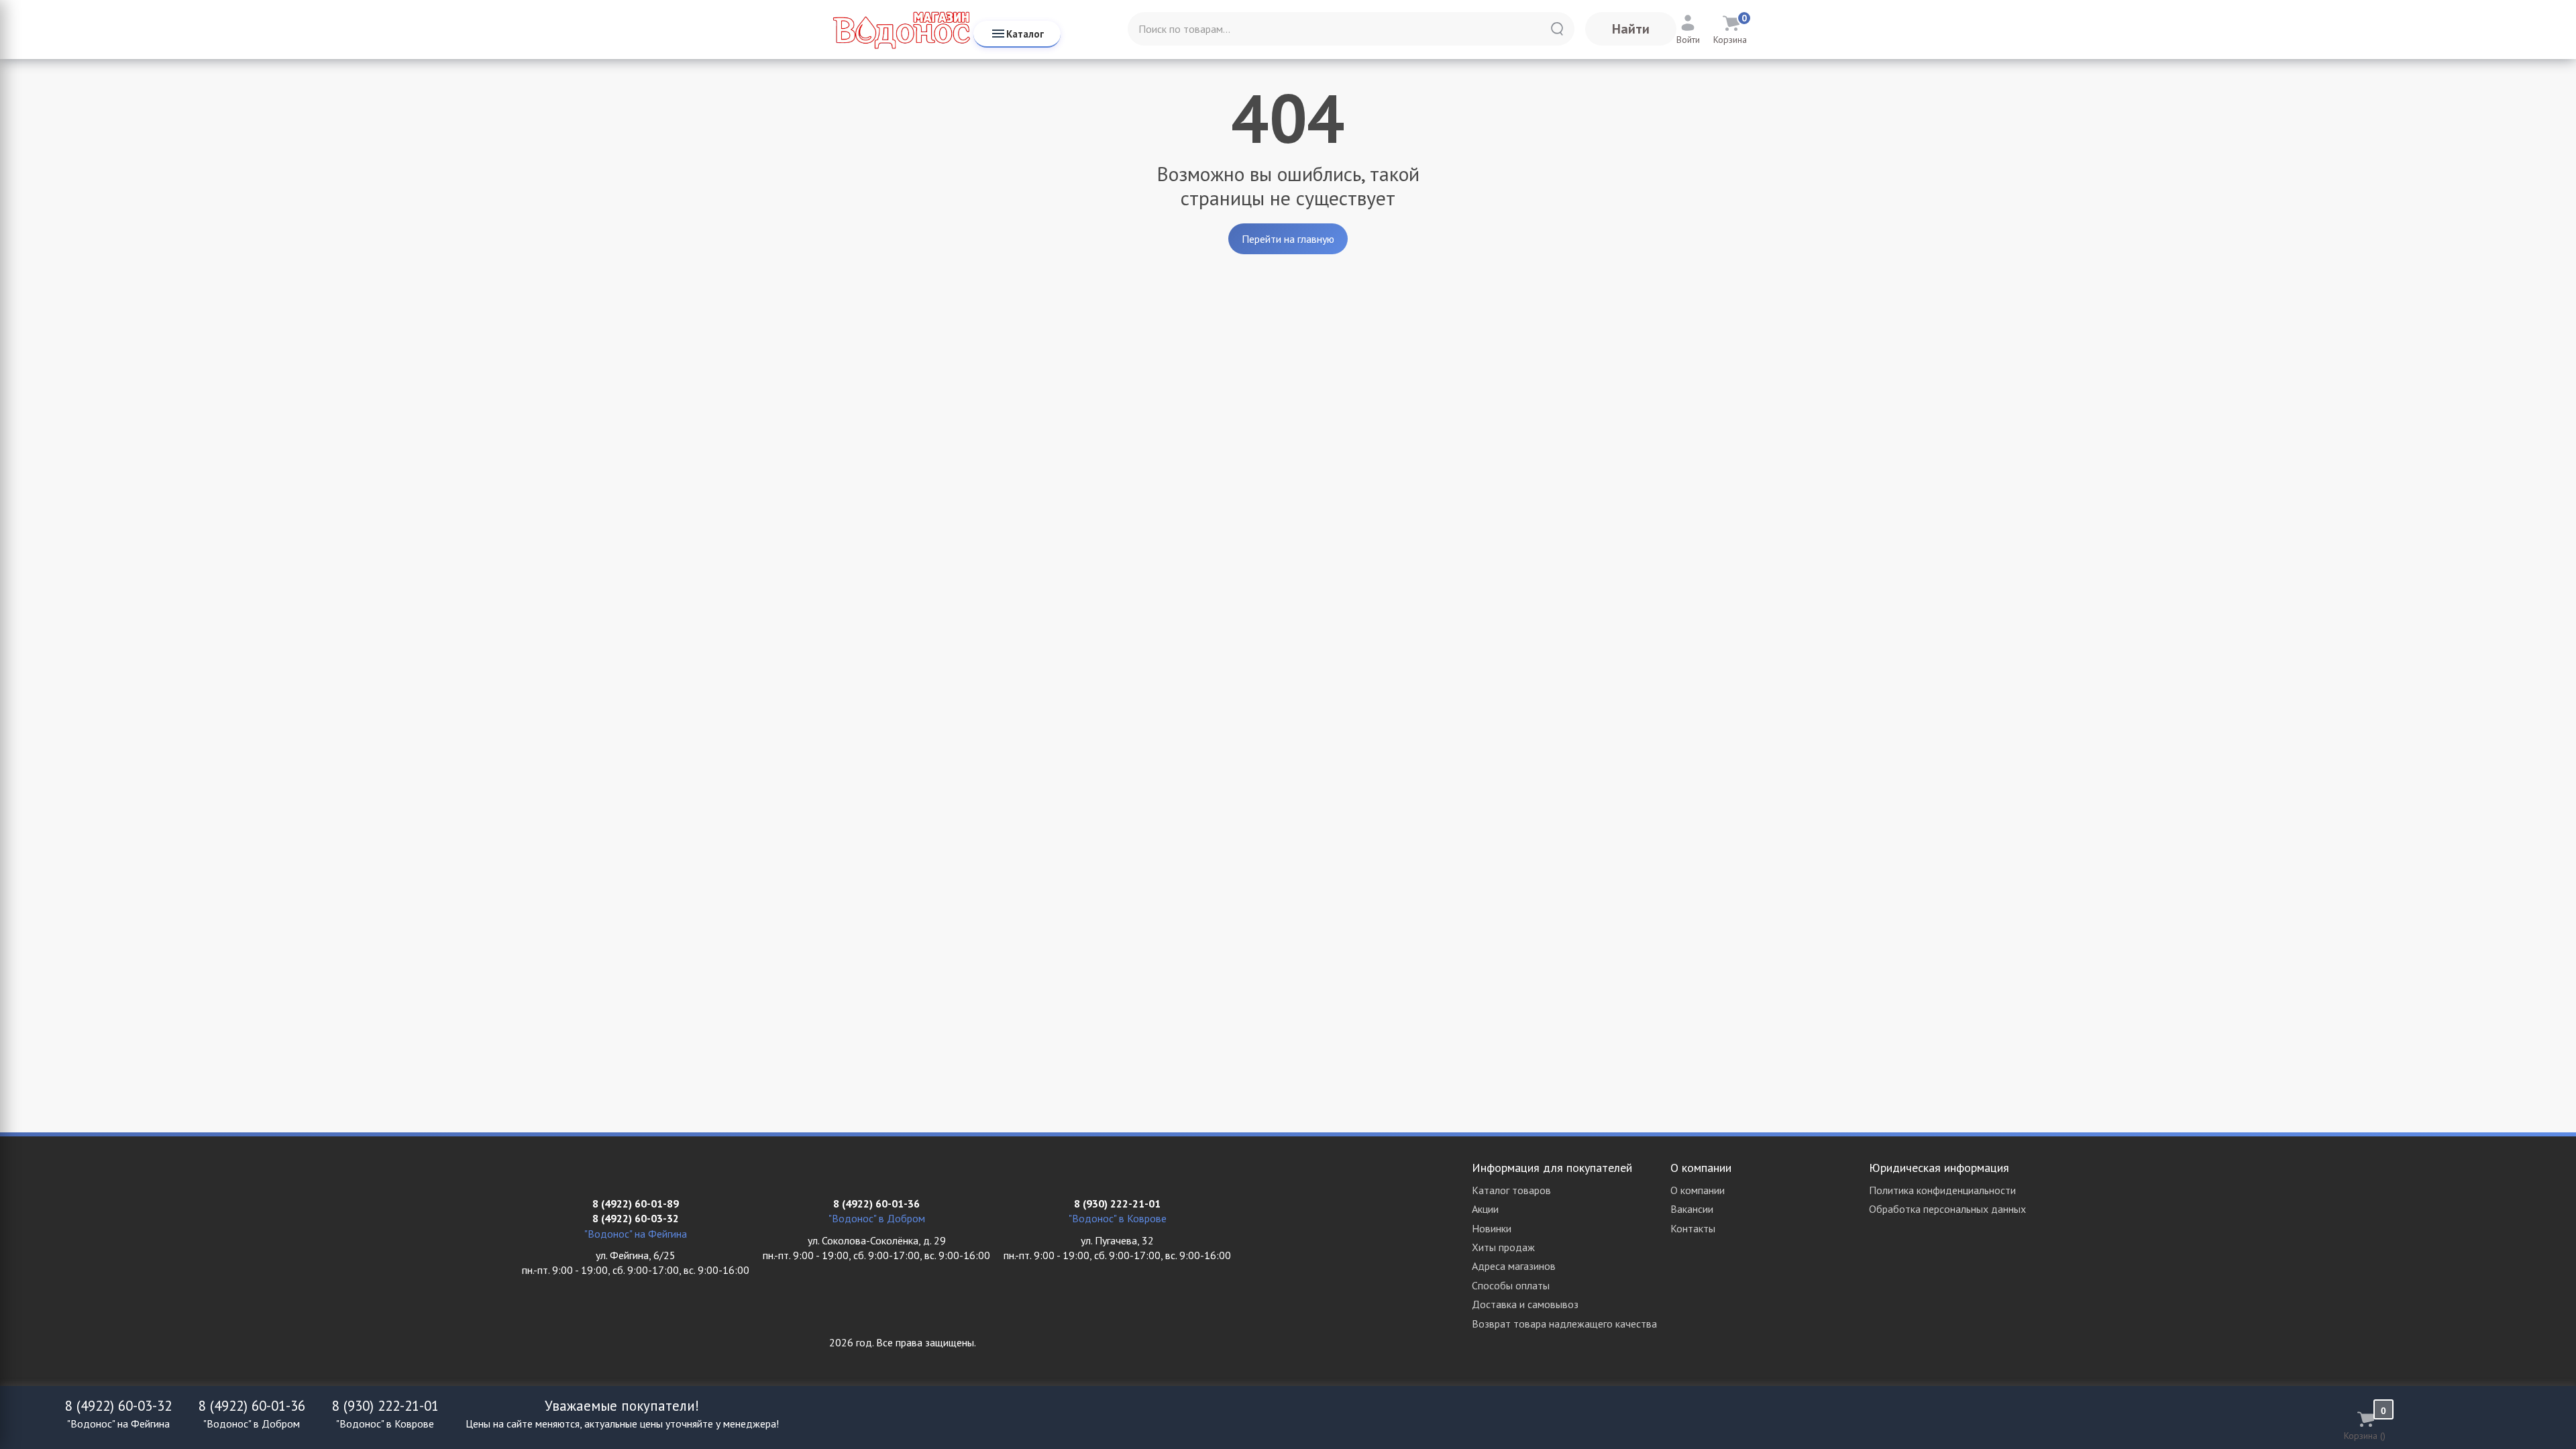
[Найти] (1557, 29)
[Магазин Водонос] (901, 30)
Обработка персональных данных (1947, 1209)
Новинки (1492, 1228)
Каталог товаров (1511, 1190)
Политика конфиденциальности (1942, 1190)
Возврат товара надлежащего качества (1564, 1324)
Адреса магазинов (1514, 1266)
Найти (1631, 29)
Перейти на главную (1288, 239)
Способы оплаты (1511, 1285)
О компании (1698, 1190)
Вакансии (1692, 1209)
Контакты (1693, 1228)
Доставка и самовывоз (1525, 1304)
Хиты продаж (1503, 1247)
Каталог (1025, 34)
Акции (1485, 1209)
